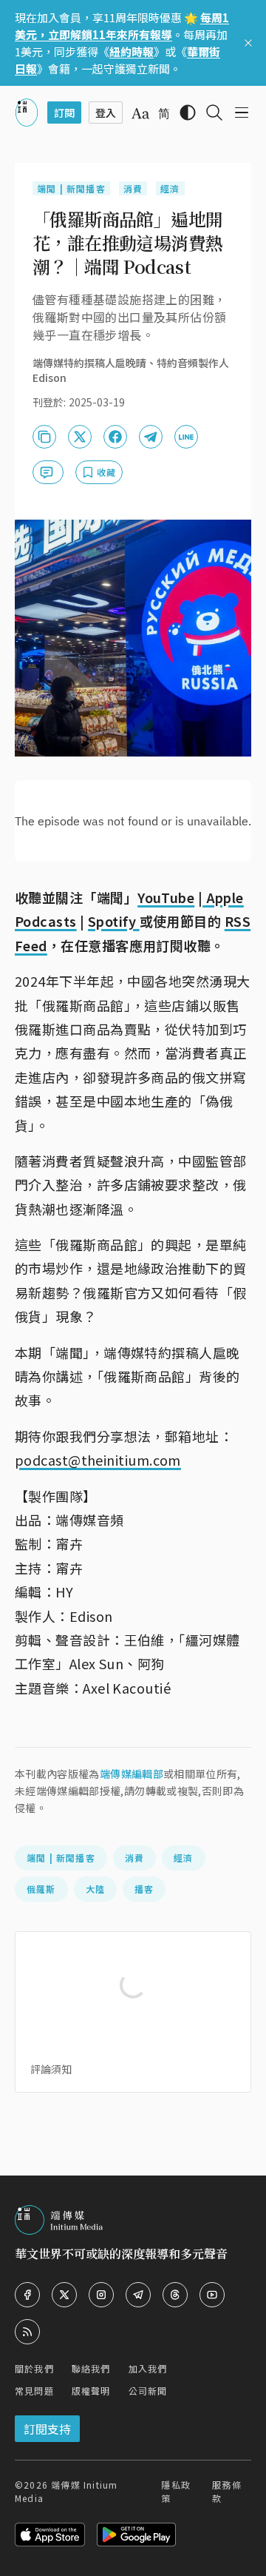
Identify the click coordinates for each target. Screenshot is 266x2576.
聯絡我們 (91, 2368)
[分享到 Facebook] (115, 437)
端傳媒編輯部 (132, 1774)
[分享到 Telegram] (151, 437)
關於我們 (34, 2368)
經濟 (170, 188)
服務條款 (227, 2491)
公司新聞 (148, 2391)
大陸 (95, 1889)
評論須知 (51, 2069)
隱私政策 (176, 2491)
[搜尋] (214, 113)
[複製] (44, 437)
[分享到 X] (80, 437)
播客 (144, 1889)
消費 (133, 188)
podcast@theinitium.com (98, 1460)
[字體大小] (140, 113)
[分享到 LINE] (186, 437)
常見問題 (34, 2391)
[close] (248, 43)
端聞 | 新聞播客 (71, 188)
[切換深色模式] (188, 113)
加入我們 (148, 2368)
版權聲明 (91, 2391)
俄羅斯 (41, 1889)
